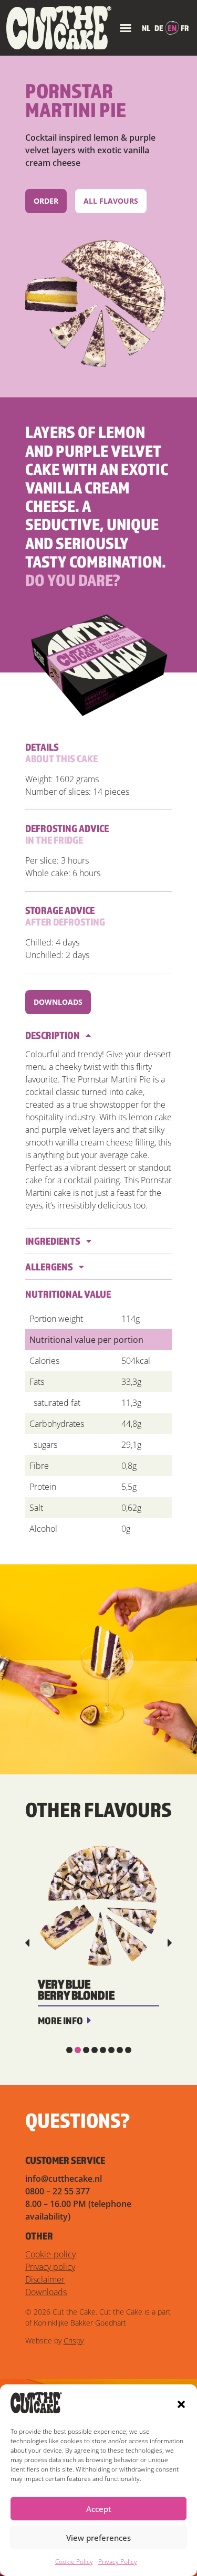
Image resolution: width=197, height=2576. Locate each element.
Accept (99, 2509)
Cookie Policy (74, 2562)
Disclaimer (45, 2279)
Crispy (74, 2341)
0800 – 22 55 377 (58, 2191)
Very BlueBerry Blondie (76, 1990)
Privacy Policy (118, 2562)
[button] (181, 2404)
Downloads (46, 2292)
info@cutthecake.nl (64, 2179)
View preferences (98, 2538)
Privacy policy (50, 2267)
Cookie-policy (50, 2254)
